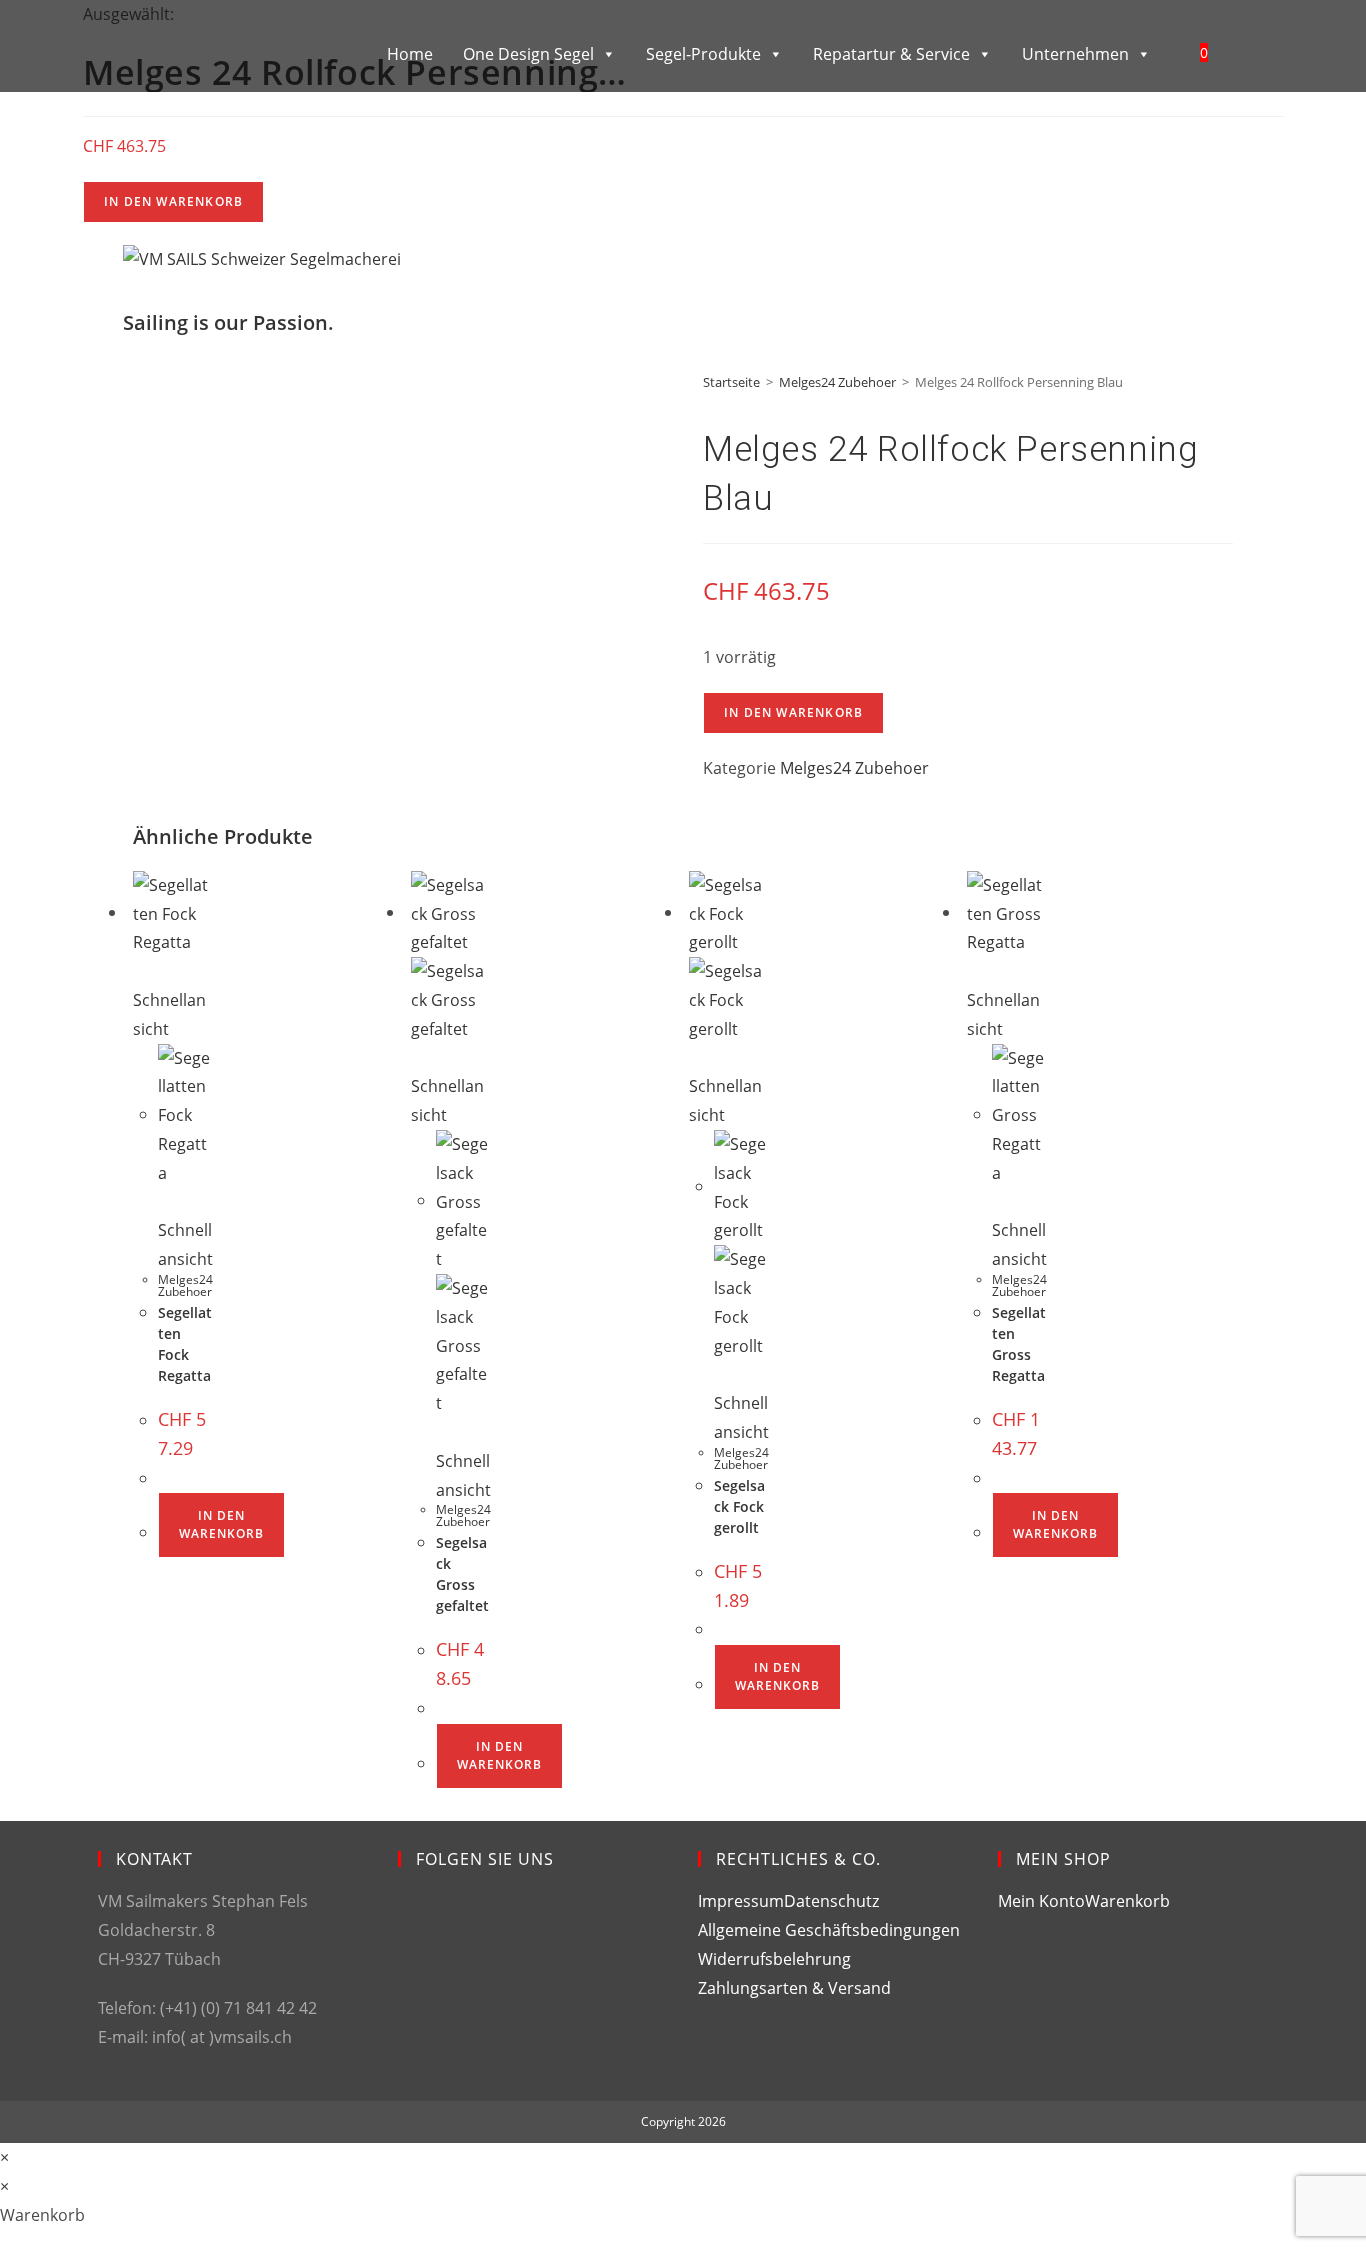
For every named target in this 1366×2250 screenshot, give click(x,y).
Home (410, 54)
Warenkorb (1127, 1901)
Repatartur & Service (891, 54)
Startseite (731, 382)
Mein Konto (1041, 1901)
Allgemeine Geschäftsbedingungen (829, 1930)
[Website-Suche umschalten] (1247, 52)
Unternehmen (1075, 54)
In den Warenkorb (173, 201)
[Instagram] (413, 1994)
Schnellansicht (169, 1014)
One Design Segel (528, 54)
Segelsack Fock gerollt (739, 1506)
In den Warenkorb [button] (221, 1524)
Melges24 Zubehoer (837, 382)
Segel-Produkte (703, 54)
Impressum (741, 1901)
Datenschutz (831, 1901)
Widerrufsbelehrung (774, 1959)
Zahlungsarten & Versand (794, 1988)
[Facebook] (413, 1922)
